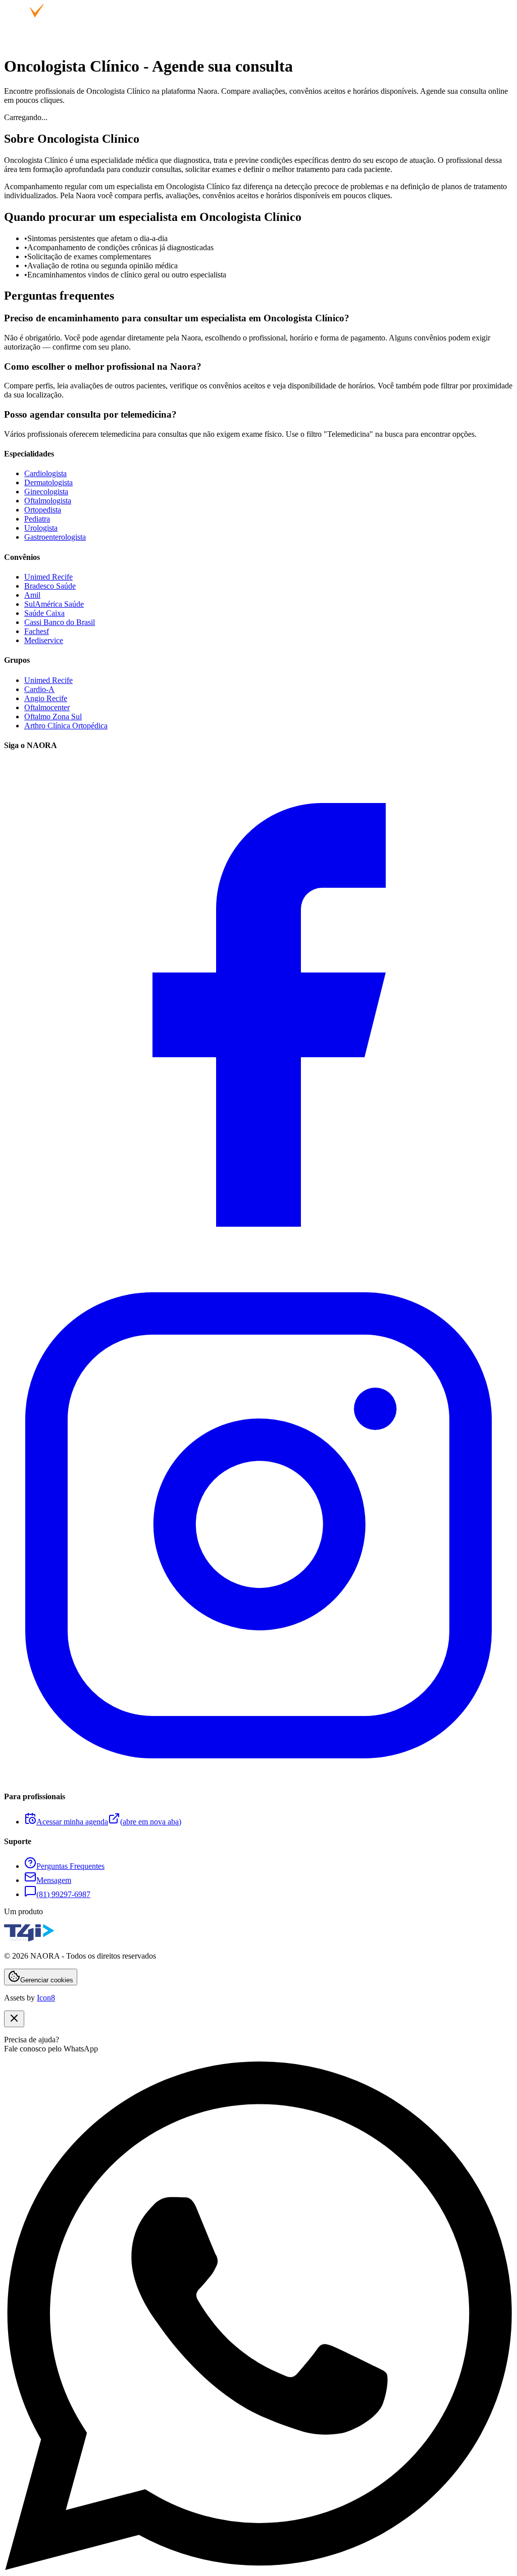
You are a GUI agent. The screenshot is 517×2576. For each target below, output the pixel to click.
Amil (32, 595)
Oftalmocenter (47, 707)
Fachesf (37, 631)
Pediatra (37, 519)
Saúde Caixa (44, 613)
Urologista (41, 528)
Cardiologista (45, 473)
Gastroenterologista (55, 537)
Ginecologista (46, 492)
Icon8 (46, 1998)
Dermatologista (48, 482)
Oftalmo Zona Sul (53, 717)
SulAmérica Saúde (54, 604)
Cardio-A (39, 689)
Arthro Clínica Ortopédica (66, 726)
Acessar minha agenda (109, 1822)
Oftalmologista (48, 501)
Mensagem (54, 1880)
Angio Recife (46, 698)
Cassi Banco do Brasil (60, 622)
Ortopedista (43, 510)
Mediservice (44, 640)
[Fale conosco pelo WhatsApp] (258, 2567)
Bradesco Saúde (50, 586)
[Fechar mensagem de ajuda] (14, 2019)
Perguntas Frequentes (70, 1866)
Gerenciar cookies (47, 1980)
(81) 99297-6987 (63, 1894)
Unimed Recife (48, 577)
